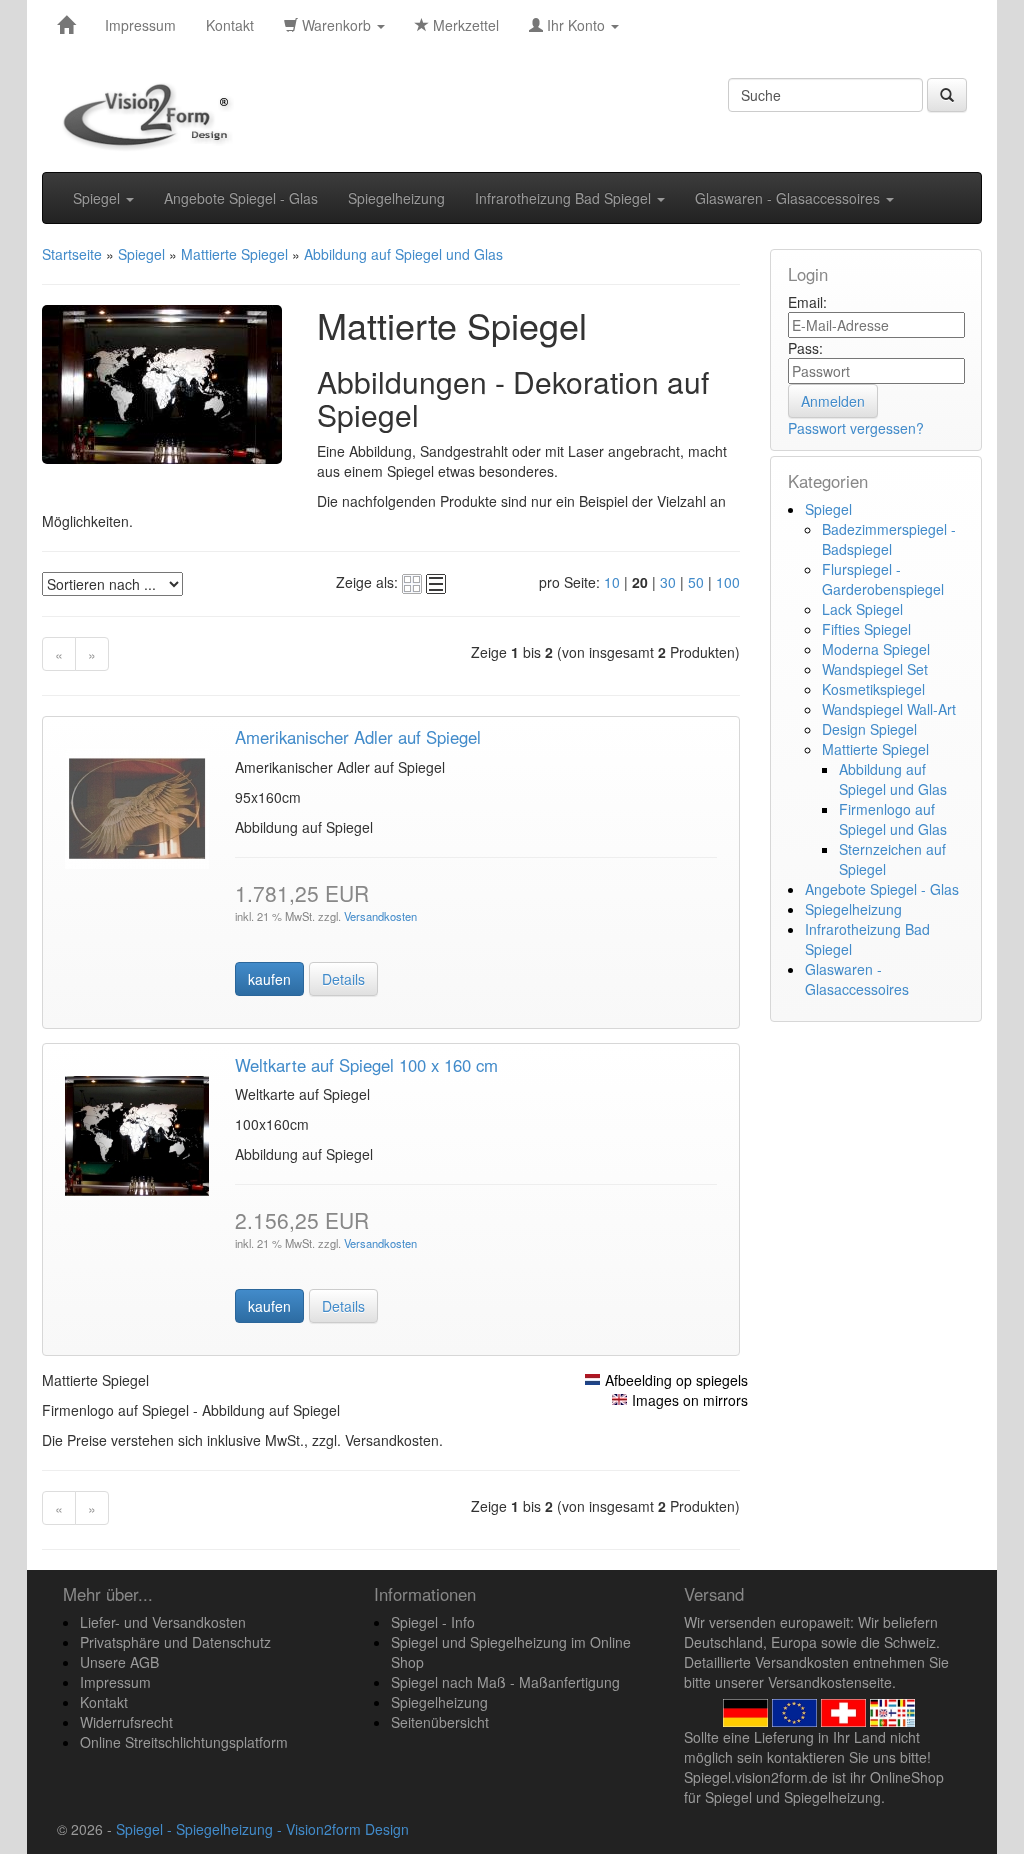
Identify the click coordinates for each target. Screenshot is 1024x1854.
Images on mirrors (690, 1400)
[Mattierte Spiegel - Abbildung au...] (137, 806)
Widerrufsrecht (126, 1722)
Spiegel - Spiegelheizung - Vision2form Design (262, 1829)
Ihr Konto (576, 25)
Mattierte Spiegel (875, 749)
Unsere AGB (119, 1662)
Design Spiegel (869, 729)
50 (696, 582)
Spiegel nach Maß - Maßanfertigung (505, 1682)
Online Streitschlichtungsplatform (184, 1742)
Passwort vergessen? (856, 428)
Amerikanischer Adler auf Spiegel (358, 737)
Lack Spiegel (862, 609)
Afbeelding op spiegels (676, 1380)
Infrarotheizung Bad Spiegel (565, 198)
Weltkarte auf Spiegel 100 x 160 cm (366, 1065)
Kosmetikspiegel (873, 689)
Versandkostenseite (830, 1682)
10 (612, 582)
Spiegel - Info (433, 1622)
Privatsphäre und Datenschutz (175, 1642)
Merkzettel (464, 25)
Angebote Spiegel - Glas (241, 198)
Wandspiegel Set (875, 669)
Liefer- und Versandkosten (163, 1622)
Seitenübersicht (440, 1722)
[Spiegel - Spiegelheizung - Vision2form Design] (66, 25)
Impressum (140, 25)
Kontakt (230, 25)
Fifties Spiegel (866, 629)
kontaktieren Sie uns (831, 1757)
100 (728, 582)
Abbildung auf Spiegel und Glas (893, 779)
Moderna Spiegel (876, 649)
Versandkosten (379, 916)
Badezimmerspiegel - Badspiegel (889, 539)
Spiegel (98, 198)
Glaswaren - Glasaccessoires (789, 198)
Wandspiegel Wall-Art (889, 709)
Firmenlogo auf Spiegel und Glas (893, 819)
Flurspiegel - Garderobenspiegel (883, 579)
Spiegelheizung (396, 198)
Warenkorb (336, 25)
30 (668, 582)
